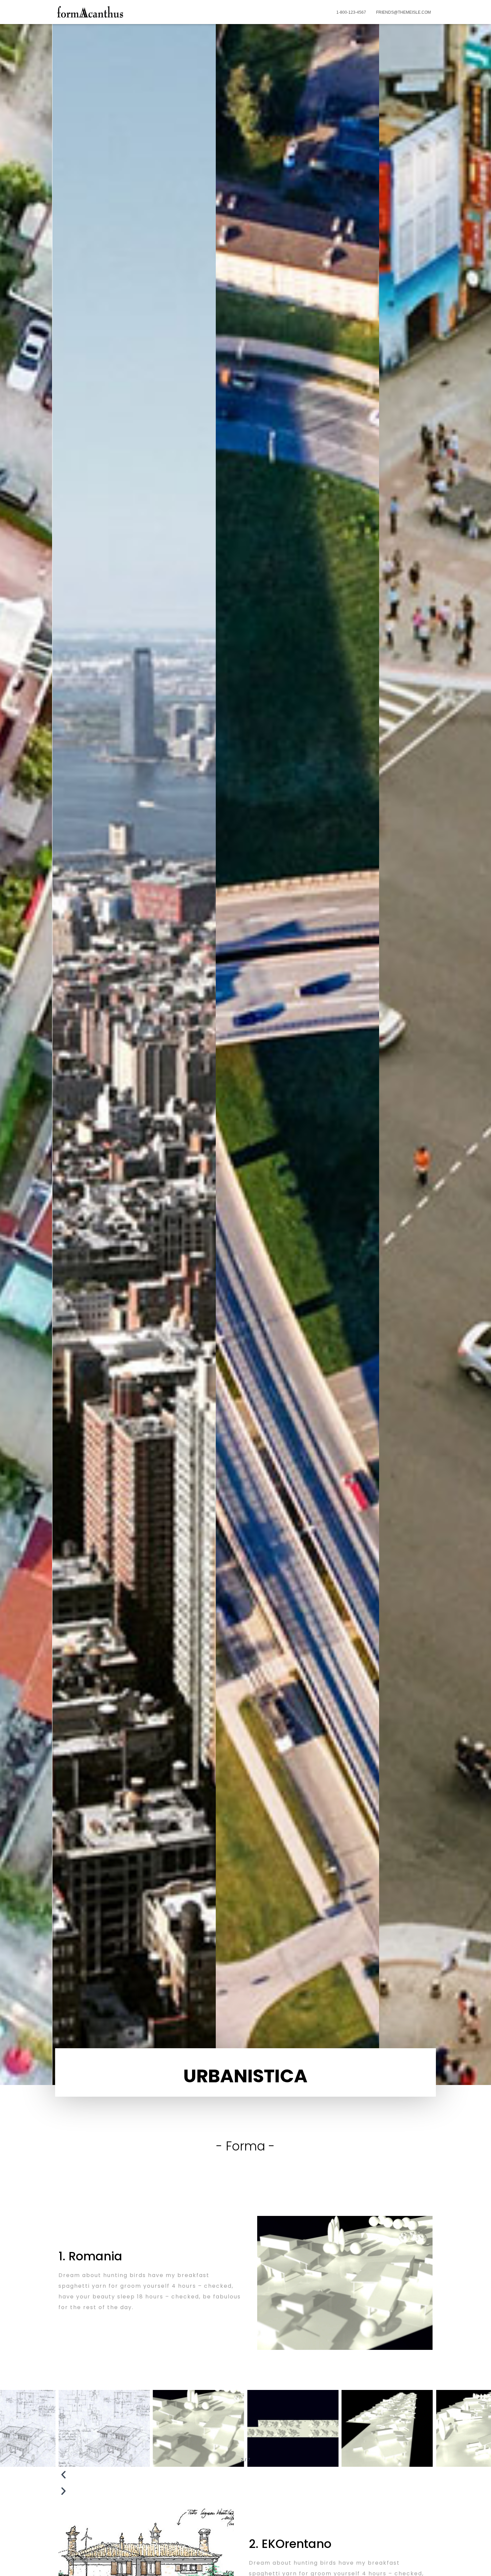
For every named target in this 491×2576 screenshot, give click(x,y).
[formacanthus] (90, 12)
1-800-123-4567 (351, 12)
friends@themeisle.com (403, 12)
